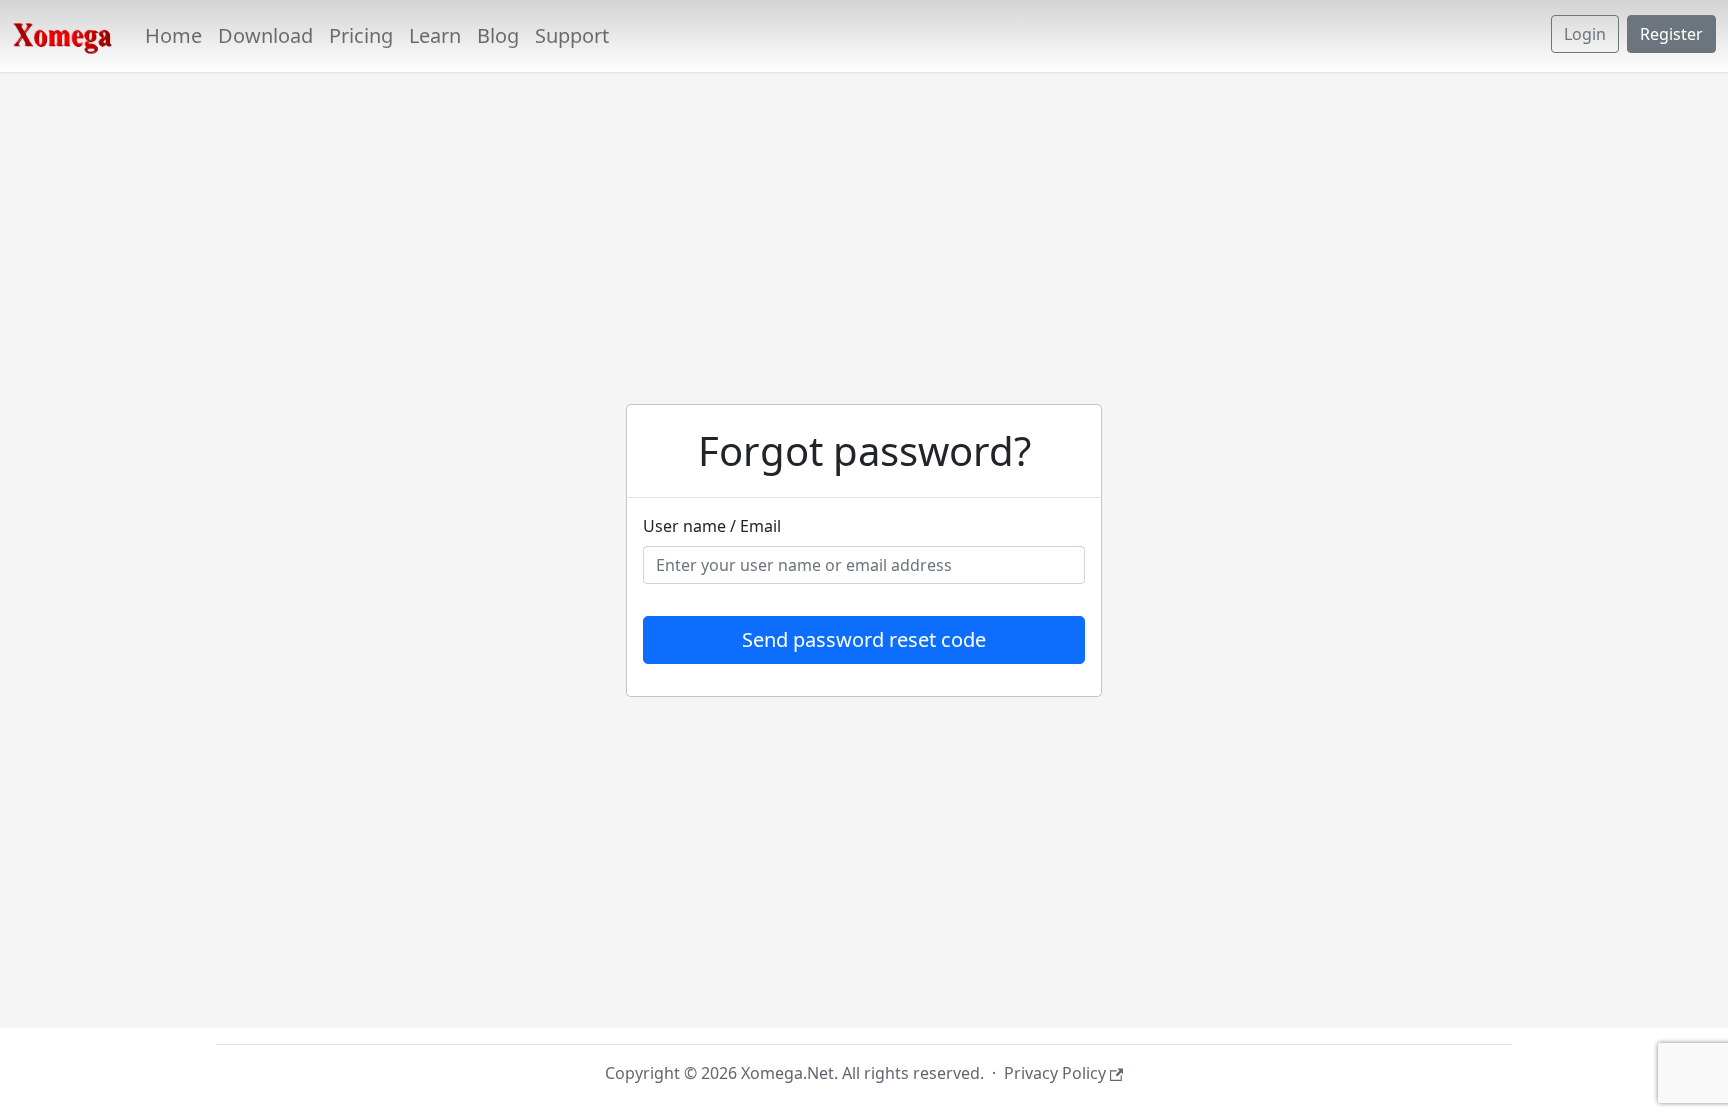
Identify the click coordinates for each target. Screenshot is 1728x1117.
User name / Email (712, 526)
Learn (435, 35)
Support (572, 35)
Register (1671, 34)
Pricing (361, 35)
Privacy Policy (1055, 1073)
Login (1585, 34)
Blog (498, 35)
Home (173, 35)
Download (265, 35)
